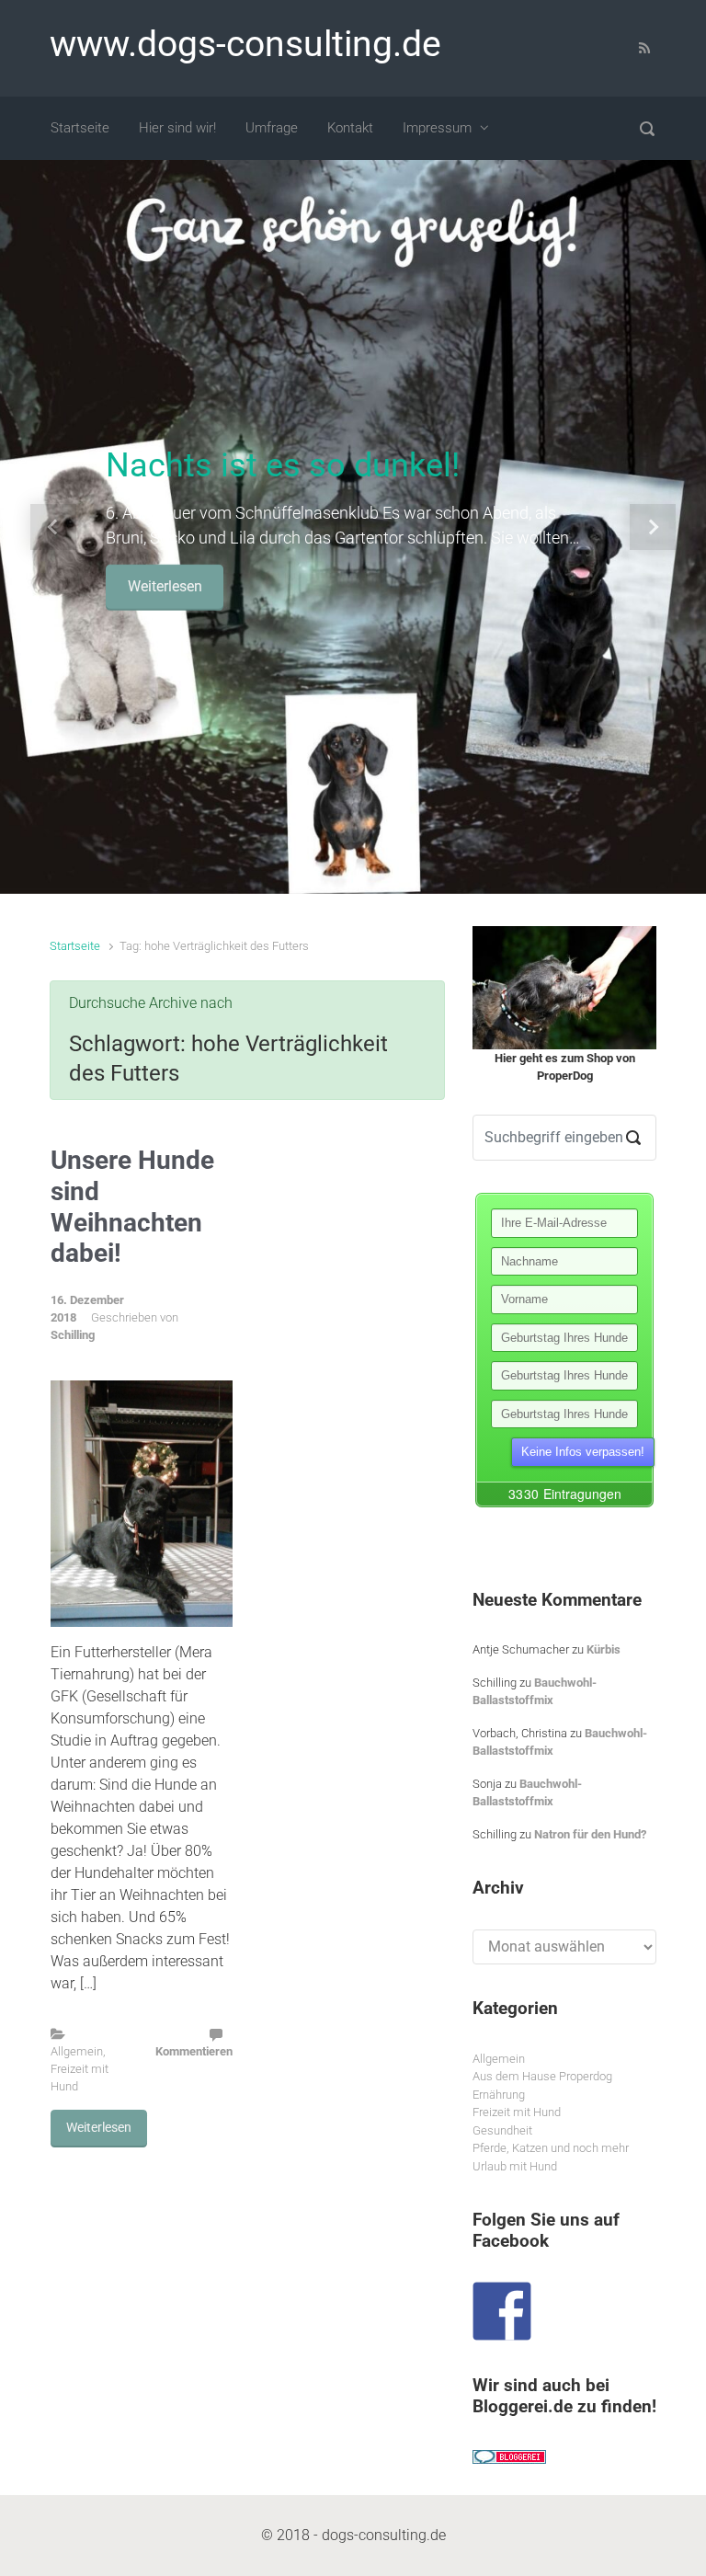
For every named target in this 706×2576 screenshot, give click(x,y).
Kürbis (604, 1649)
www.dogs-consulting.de (245, 44)
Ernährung (499, 2095)
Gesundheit (502, 2130)
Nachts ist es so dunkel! (283, 465)
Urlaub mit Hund (515, 2166)
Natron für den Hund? (590, 1834)
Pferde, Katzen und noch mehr (551, 2148)
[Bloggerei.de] (509, 2456)
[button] (53, 527)
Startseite (75, 946)
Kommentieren (194, 2051)
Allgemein (77, 2051)
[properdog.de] (564, 987)
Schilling (73, 1335)
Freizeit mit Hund (517, 2112)
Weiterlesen (165, 586)
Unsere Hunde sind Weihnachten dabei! (132, 1207)
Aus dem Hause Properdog (542, 2076)
